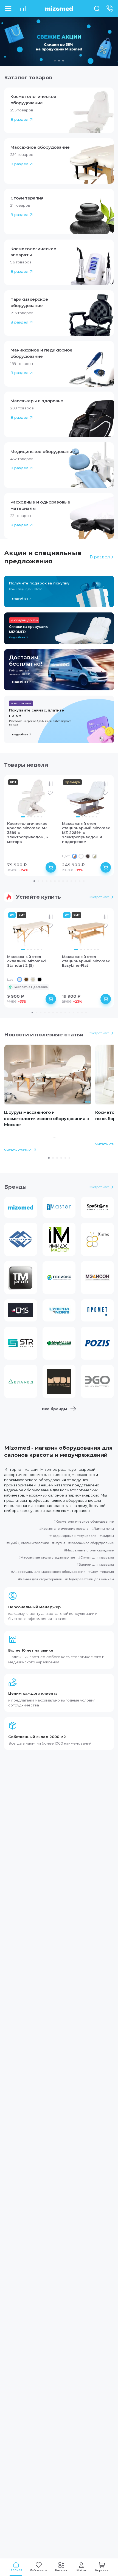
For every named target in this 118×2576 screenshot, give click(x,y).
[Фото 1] (23, 817)
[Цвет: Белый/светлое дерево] (95, 856)
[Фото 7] (98, 950)
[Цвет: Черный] (40, 979)
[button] (59, 110)
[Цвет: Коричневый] (88, 856)
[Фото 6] (42, 817)
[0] (23, 9)
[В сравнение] (50, 784)
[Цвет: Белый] (81, 856)
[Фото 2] (28, 817)
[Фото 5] (38, 817)
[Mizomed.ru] (59, 9)
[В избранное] (50, 793)
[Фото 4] (35, 817)
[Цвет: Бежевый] (33, 979)
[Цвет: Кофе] (26, 979)
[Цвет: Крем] (20, 979)
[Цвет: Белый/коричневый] (75, 856)
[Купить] (51, 867)
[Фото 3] (31, 817)
